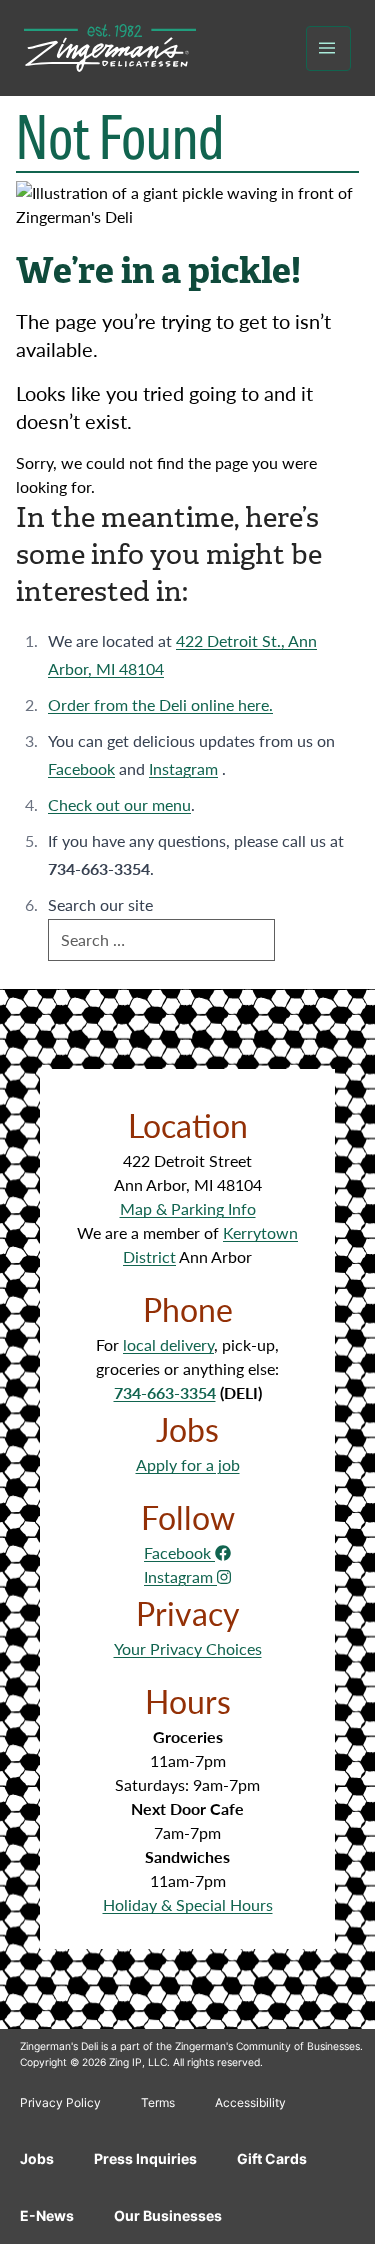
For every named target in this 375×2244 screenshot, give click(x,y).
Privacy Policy (60, 2102)
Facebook (81, 768)
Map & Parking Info (188, 1208)
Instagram (183, 768)
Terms (158, 2102)
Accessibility (250, 2102)
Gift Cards (272, 2158)
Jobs (37, 2158)
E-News (47, 2215)
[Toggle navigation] (328, 48)
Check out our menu (119, 804)
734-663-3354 (165, 1392)
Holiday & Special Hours (188, 1904)
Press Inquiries (145, 2158)
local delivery (168, 1344)
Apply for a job (188, 1464)
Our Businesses (168, 2215)
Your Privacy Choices (188, 1648)
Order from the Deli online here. (160, 704)
